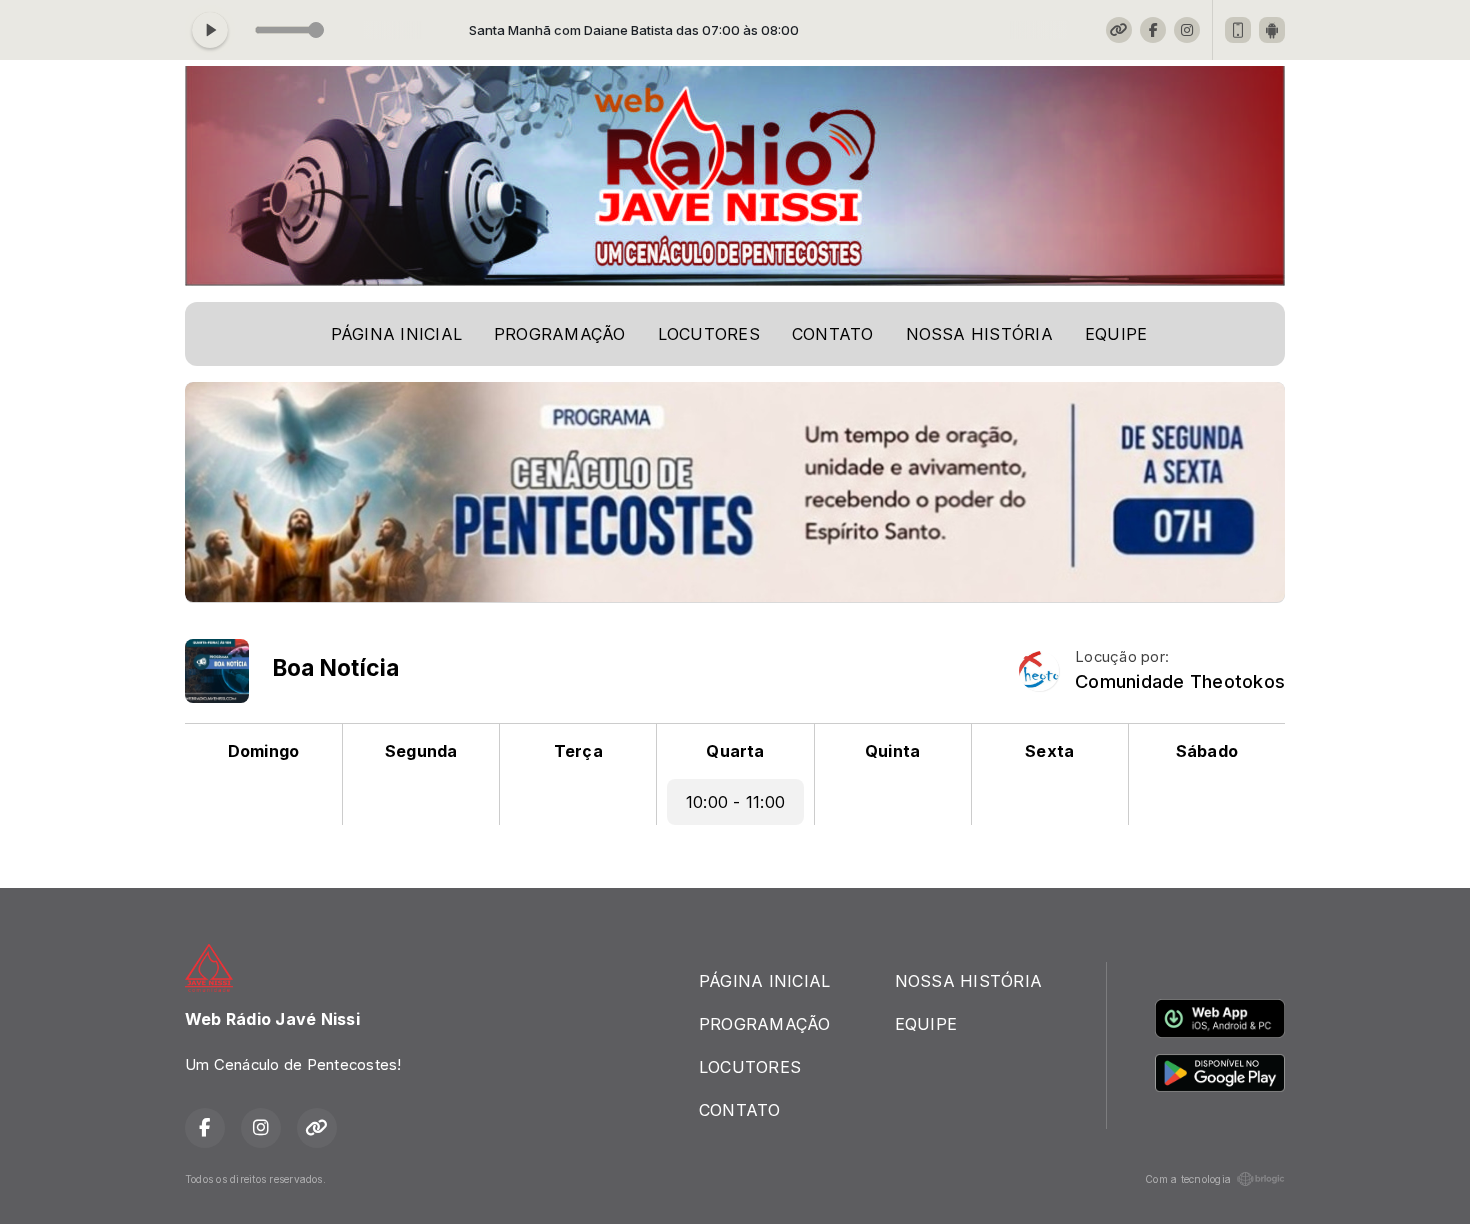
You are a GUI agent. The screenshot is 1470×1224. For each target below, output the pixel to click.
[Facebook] (1153, 30)
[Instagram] (1187, 30)
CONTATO (833, 334)
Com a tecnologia (1188, 1179)
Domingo (264, 751)
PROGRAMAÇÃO (560, 334)
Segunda (421, 751)
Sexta (1049, 751)
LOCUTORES (709, 334)
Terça (578, 751)
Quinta (892, 751)
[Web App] (1238, 30)
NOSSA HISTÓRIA (979, 334)
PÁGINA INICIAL (396, 334)
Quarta (735, 751)
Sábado (1207, 751)
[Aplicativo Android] (1272, 30)
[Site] (1119, 30)
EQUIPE (1116, 334)
